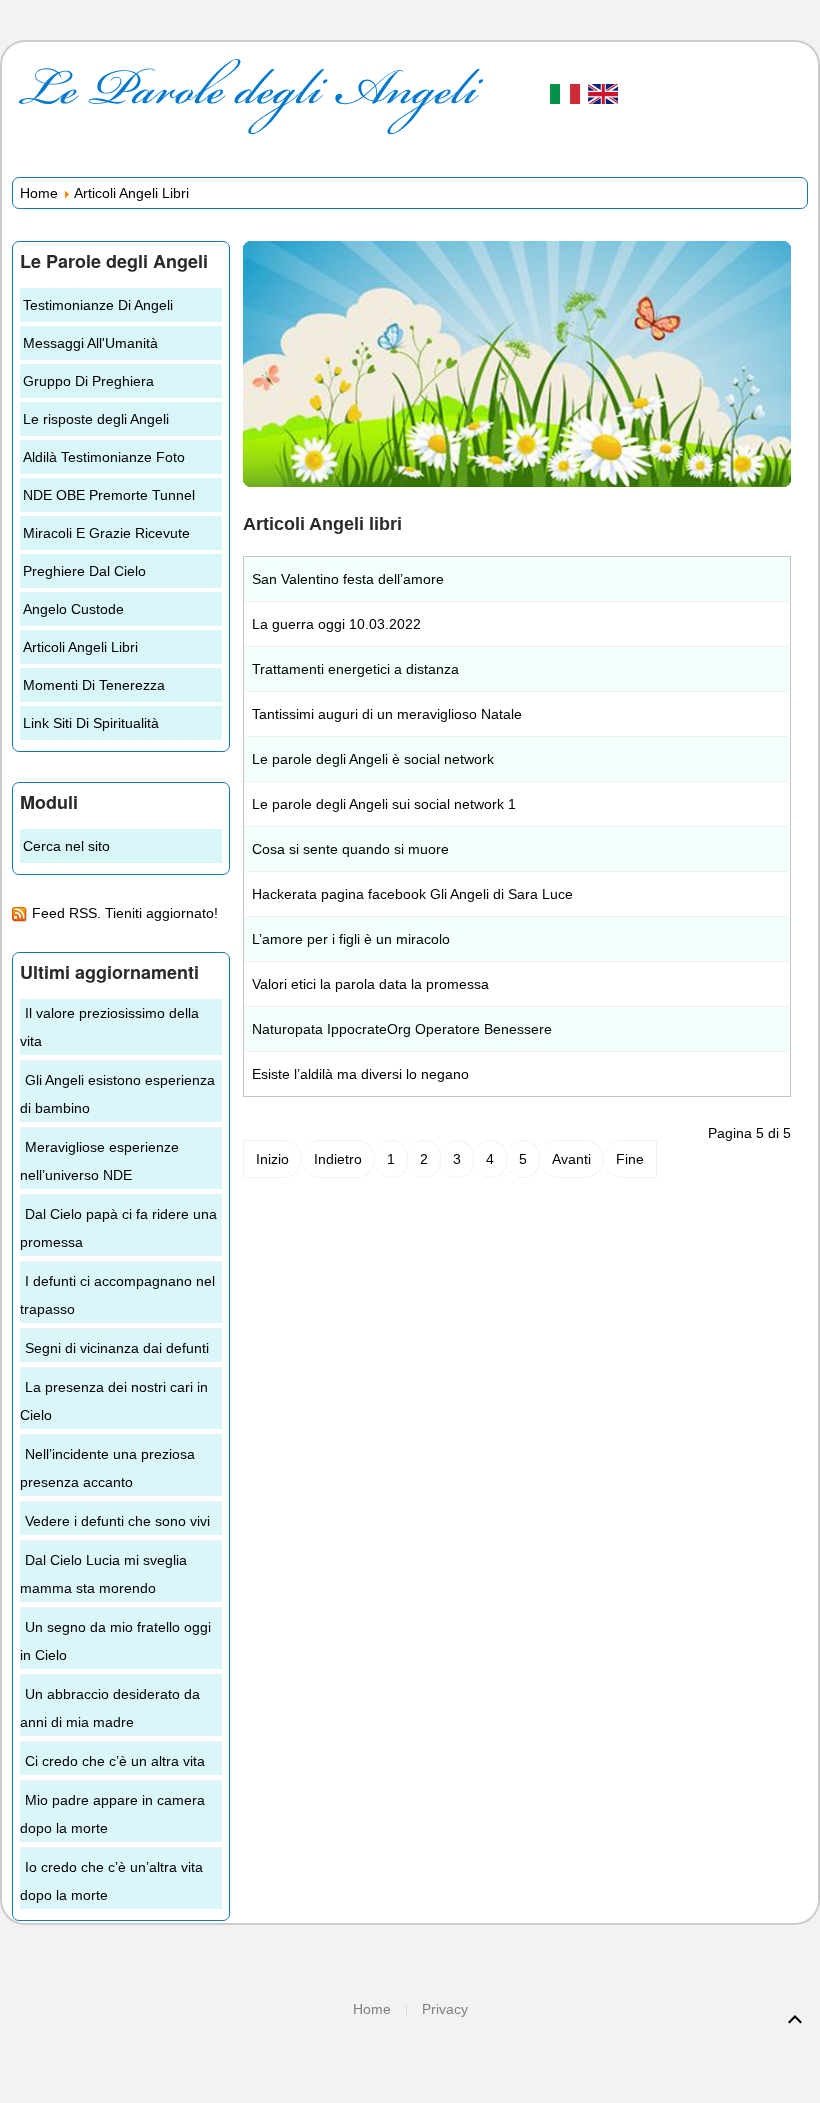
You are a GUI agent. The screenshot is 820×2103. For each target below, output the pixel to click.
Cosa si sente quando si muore (350, 849)
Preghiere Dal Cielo (84, 571)
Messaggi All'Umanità (90, 343)
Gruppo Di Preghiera (88, 381)
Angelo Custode (73, 609)
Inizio (272, 1159)
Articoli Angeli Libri (80, 647)
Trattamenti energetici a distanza (355, 669)
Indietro (338, 1159)
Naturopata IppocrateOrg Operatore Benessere (402, 1029)
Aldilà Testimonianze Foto (104, 457)
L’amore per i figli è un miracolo (351, 939)
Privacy (445, 2009)
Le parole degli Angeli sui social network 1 (384, 804)
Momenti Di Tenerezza (94, 685)
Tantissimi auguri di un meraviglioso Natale (387, 714)
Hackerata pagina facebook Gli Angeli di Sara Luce (412, 894)
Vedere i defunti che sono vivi (117, 1521)
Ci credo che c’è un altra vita (115, 1761)
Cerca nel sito (66, 846)
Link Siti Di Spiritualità (91, 723)
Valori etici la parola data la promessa (370, 984)
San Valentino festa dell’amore (348, 579)
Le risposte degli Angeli (96, 419)
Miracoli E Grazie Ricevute (106, 533)
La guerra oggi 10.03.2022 (336, 624)
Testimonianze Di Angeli (98, 305)
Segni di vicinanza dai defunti (117, 1348)
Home (39, 193)
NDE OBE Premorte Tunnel (109, 495)
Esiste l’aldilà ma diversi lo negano (360, 1074)
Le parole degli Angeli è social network (373, 759)
